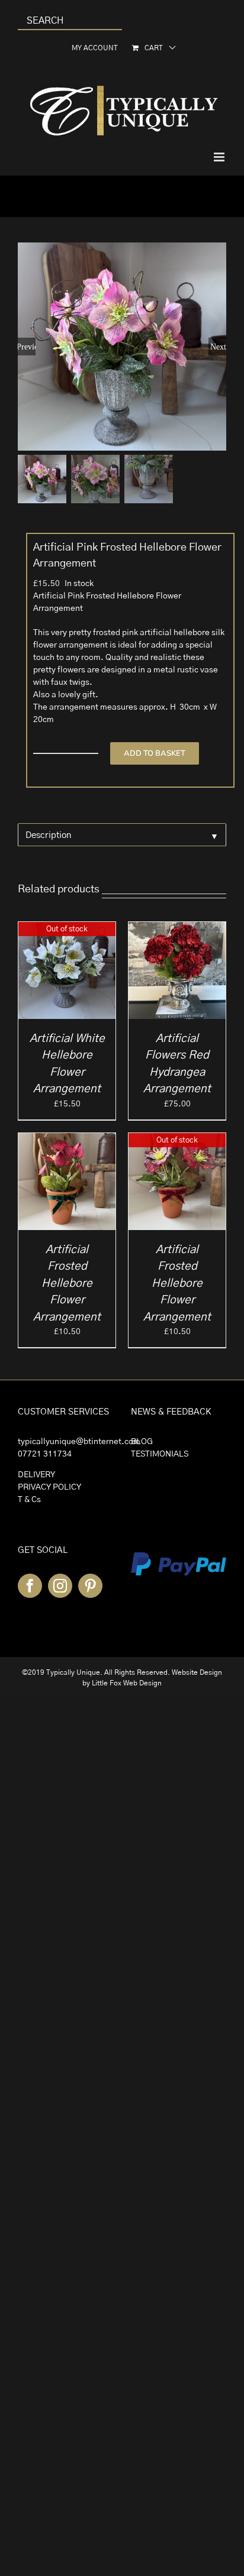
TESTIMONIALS (160, 1454)
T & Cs (29, 1500)
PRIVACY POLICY (49, 1487)
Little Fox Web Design (127, 1683)
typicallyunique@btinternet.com (79, 1442)
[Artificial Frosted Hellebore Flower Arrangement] (67, 1139)
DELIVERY (36, 1475)
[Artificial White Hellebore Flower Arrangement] (67, 928)
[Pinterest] (90, 1586)
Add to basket (155, 753)
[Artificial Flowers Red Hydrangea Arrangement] (177, 928)
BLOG (142, 1442)
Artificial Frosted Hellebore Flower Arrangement (67, 1284)
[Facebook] (30, 1586)
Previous (27, 347)
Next (218, 347)
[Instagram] (60, 1586)
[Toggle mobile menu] (220, 157)
